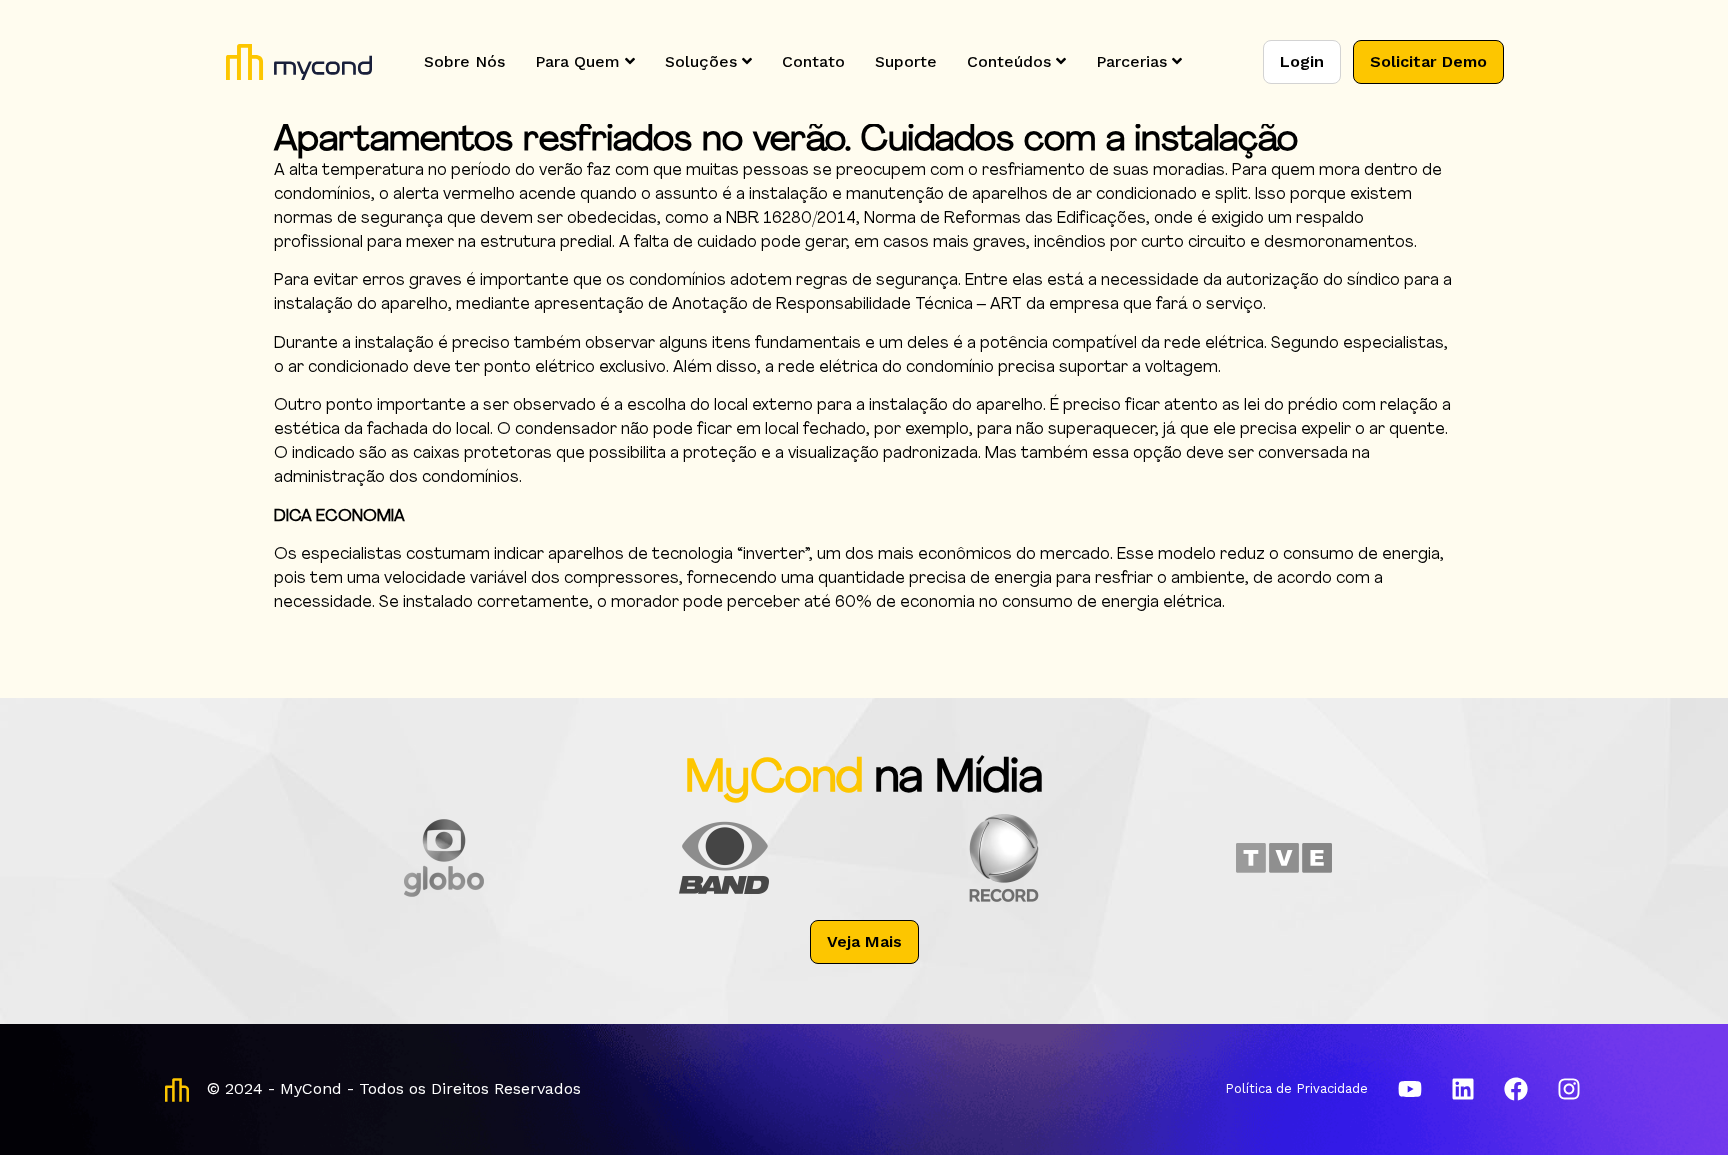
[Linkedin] (1463, 1089)
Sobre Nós (464, 61)
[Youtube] (1410, 1089)
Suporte (906, 61)
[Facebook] (1516, 1089)
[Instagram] (1569, 1089)
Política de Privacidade (1296, 1088)
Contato (813, 61)
